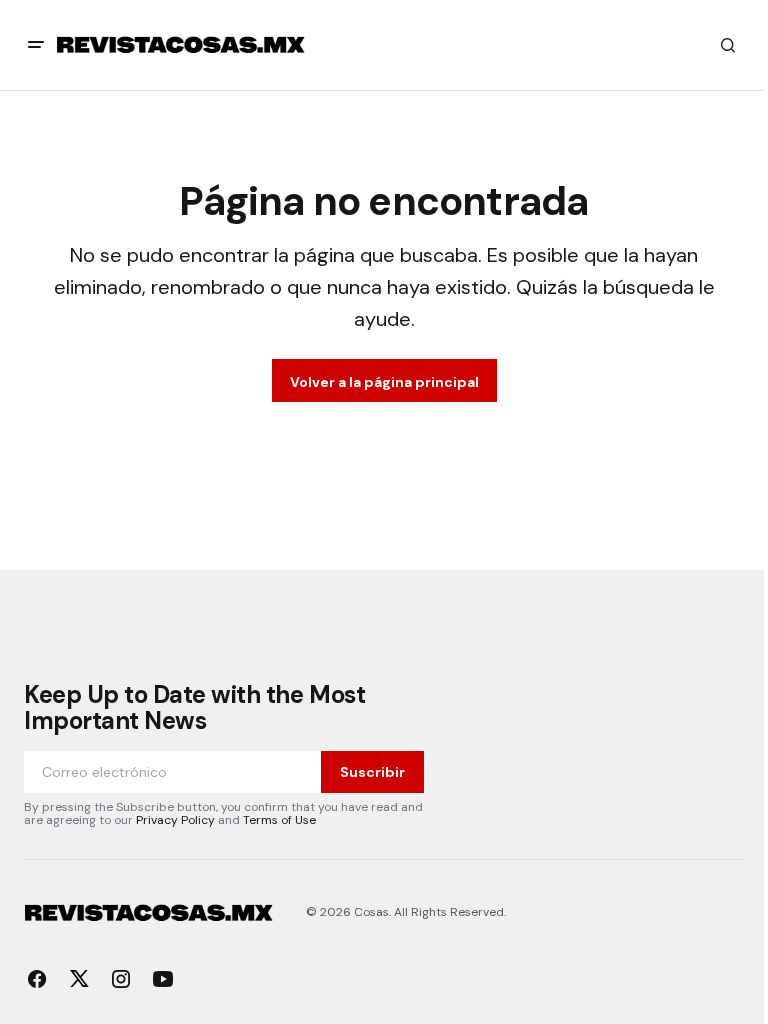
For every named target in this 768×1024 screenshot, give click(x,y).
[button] (36, 45)
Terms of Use (279, 820)
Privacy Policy (175, 820)
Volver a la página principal (384, 382)
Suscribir (372, 772)
